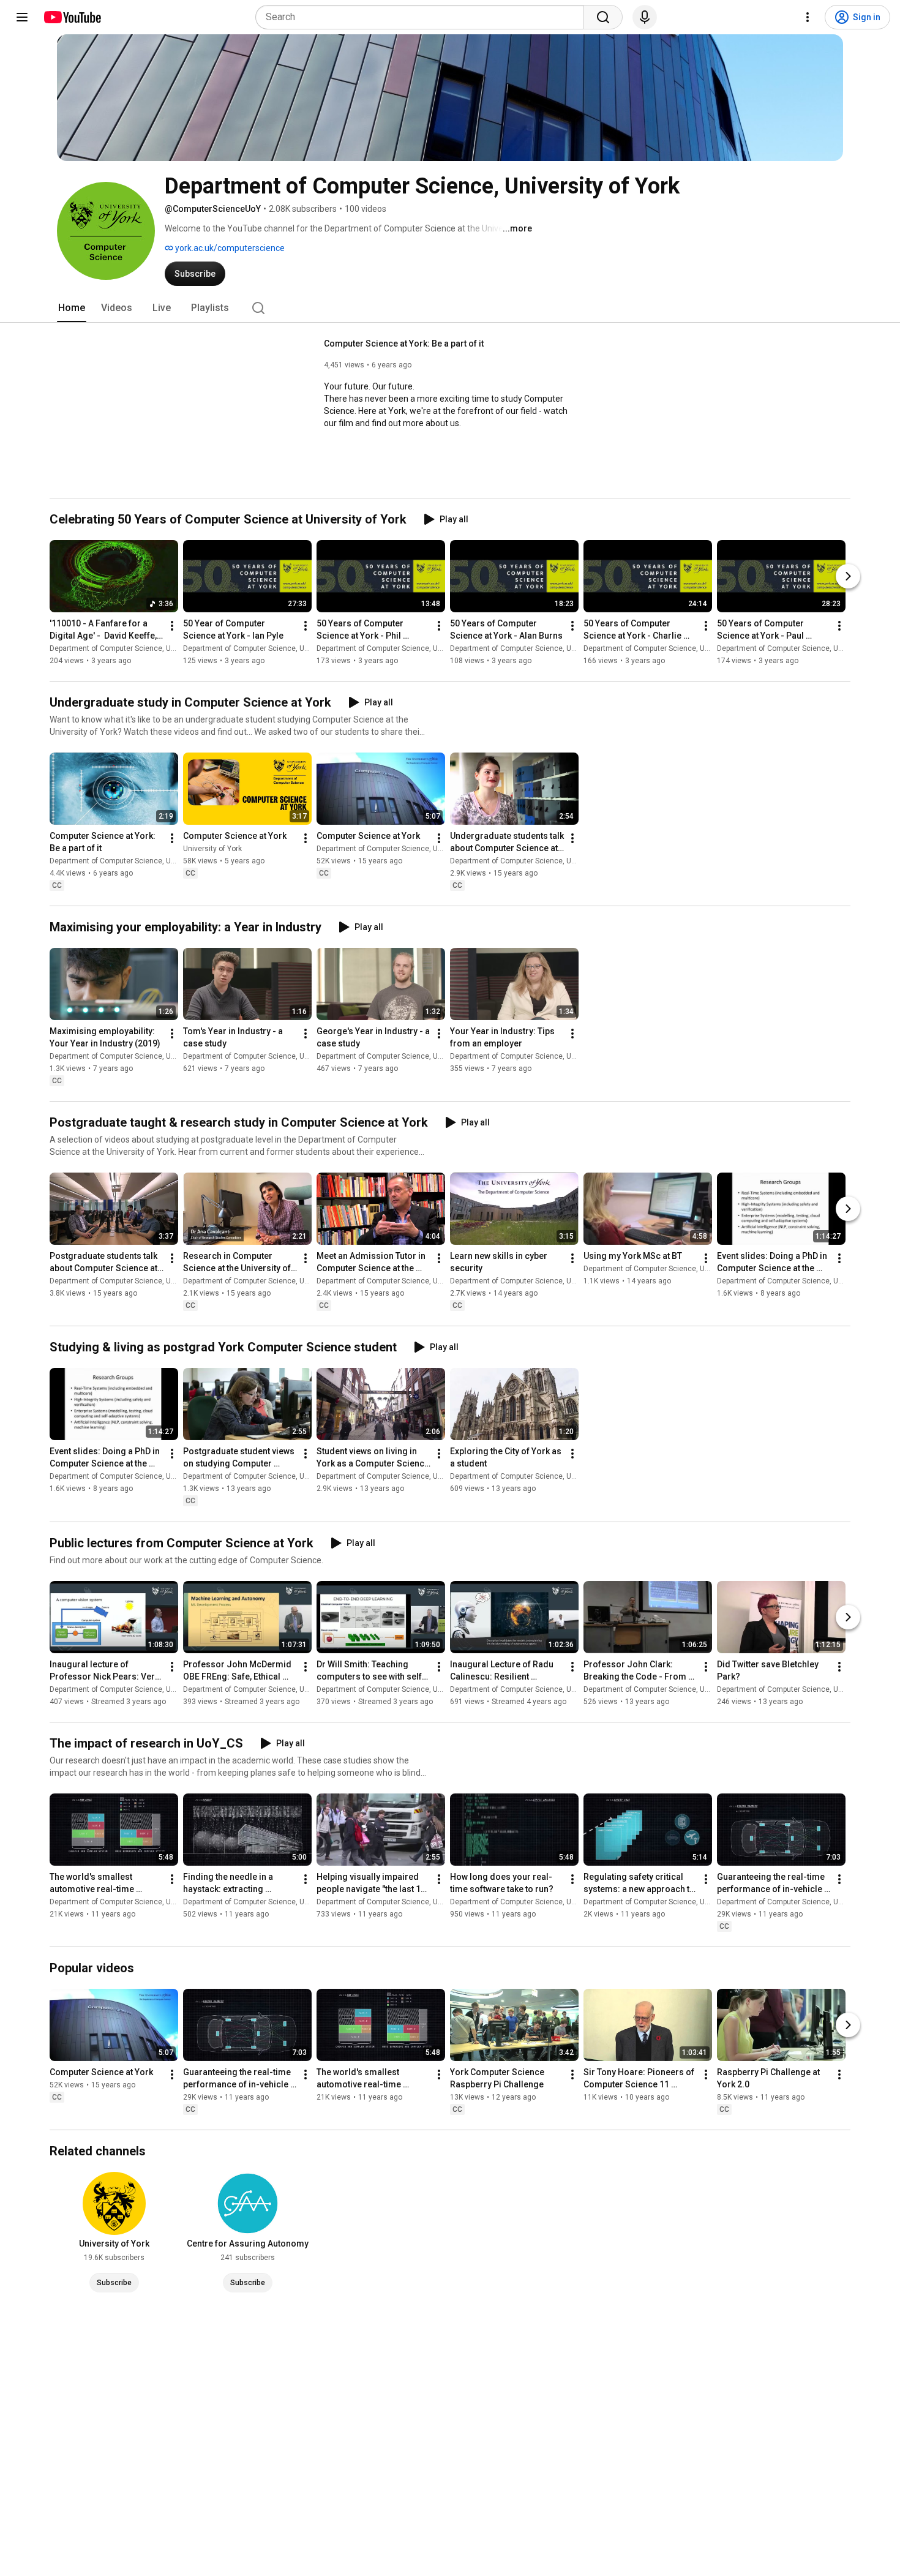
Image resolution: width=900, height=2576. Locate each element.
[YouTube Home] (72, 17)
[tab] (72, 308)
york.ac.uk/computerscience (229, 248)
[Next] (848, 576)
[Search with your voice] (645, 17)
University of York (212, 849)
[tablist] (450, 308)
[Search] (603, 17)
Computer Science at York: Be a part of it (404, 344)
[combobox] (423, 17)
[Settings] (808, 17)
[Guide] (22, 17)
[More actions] (172, 626)
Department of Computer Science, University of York (137, 648)
